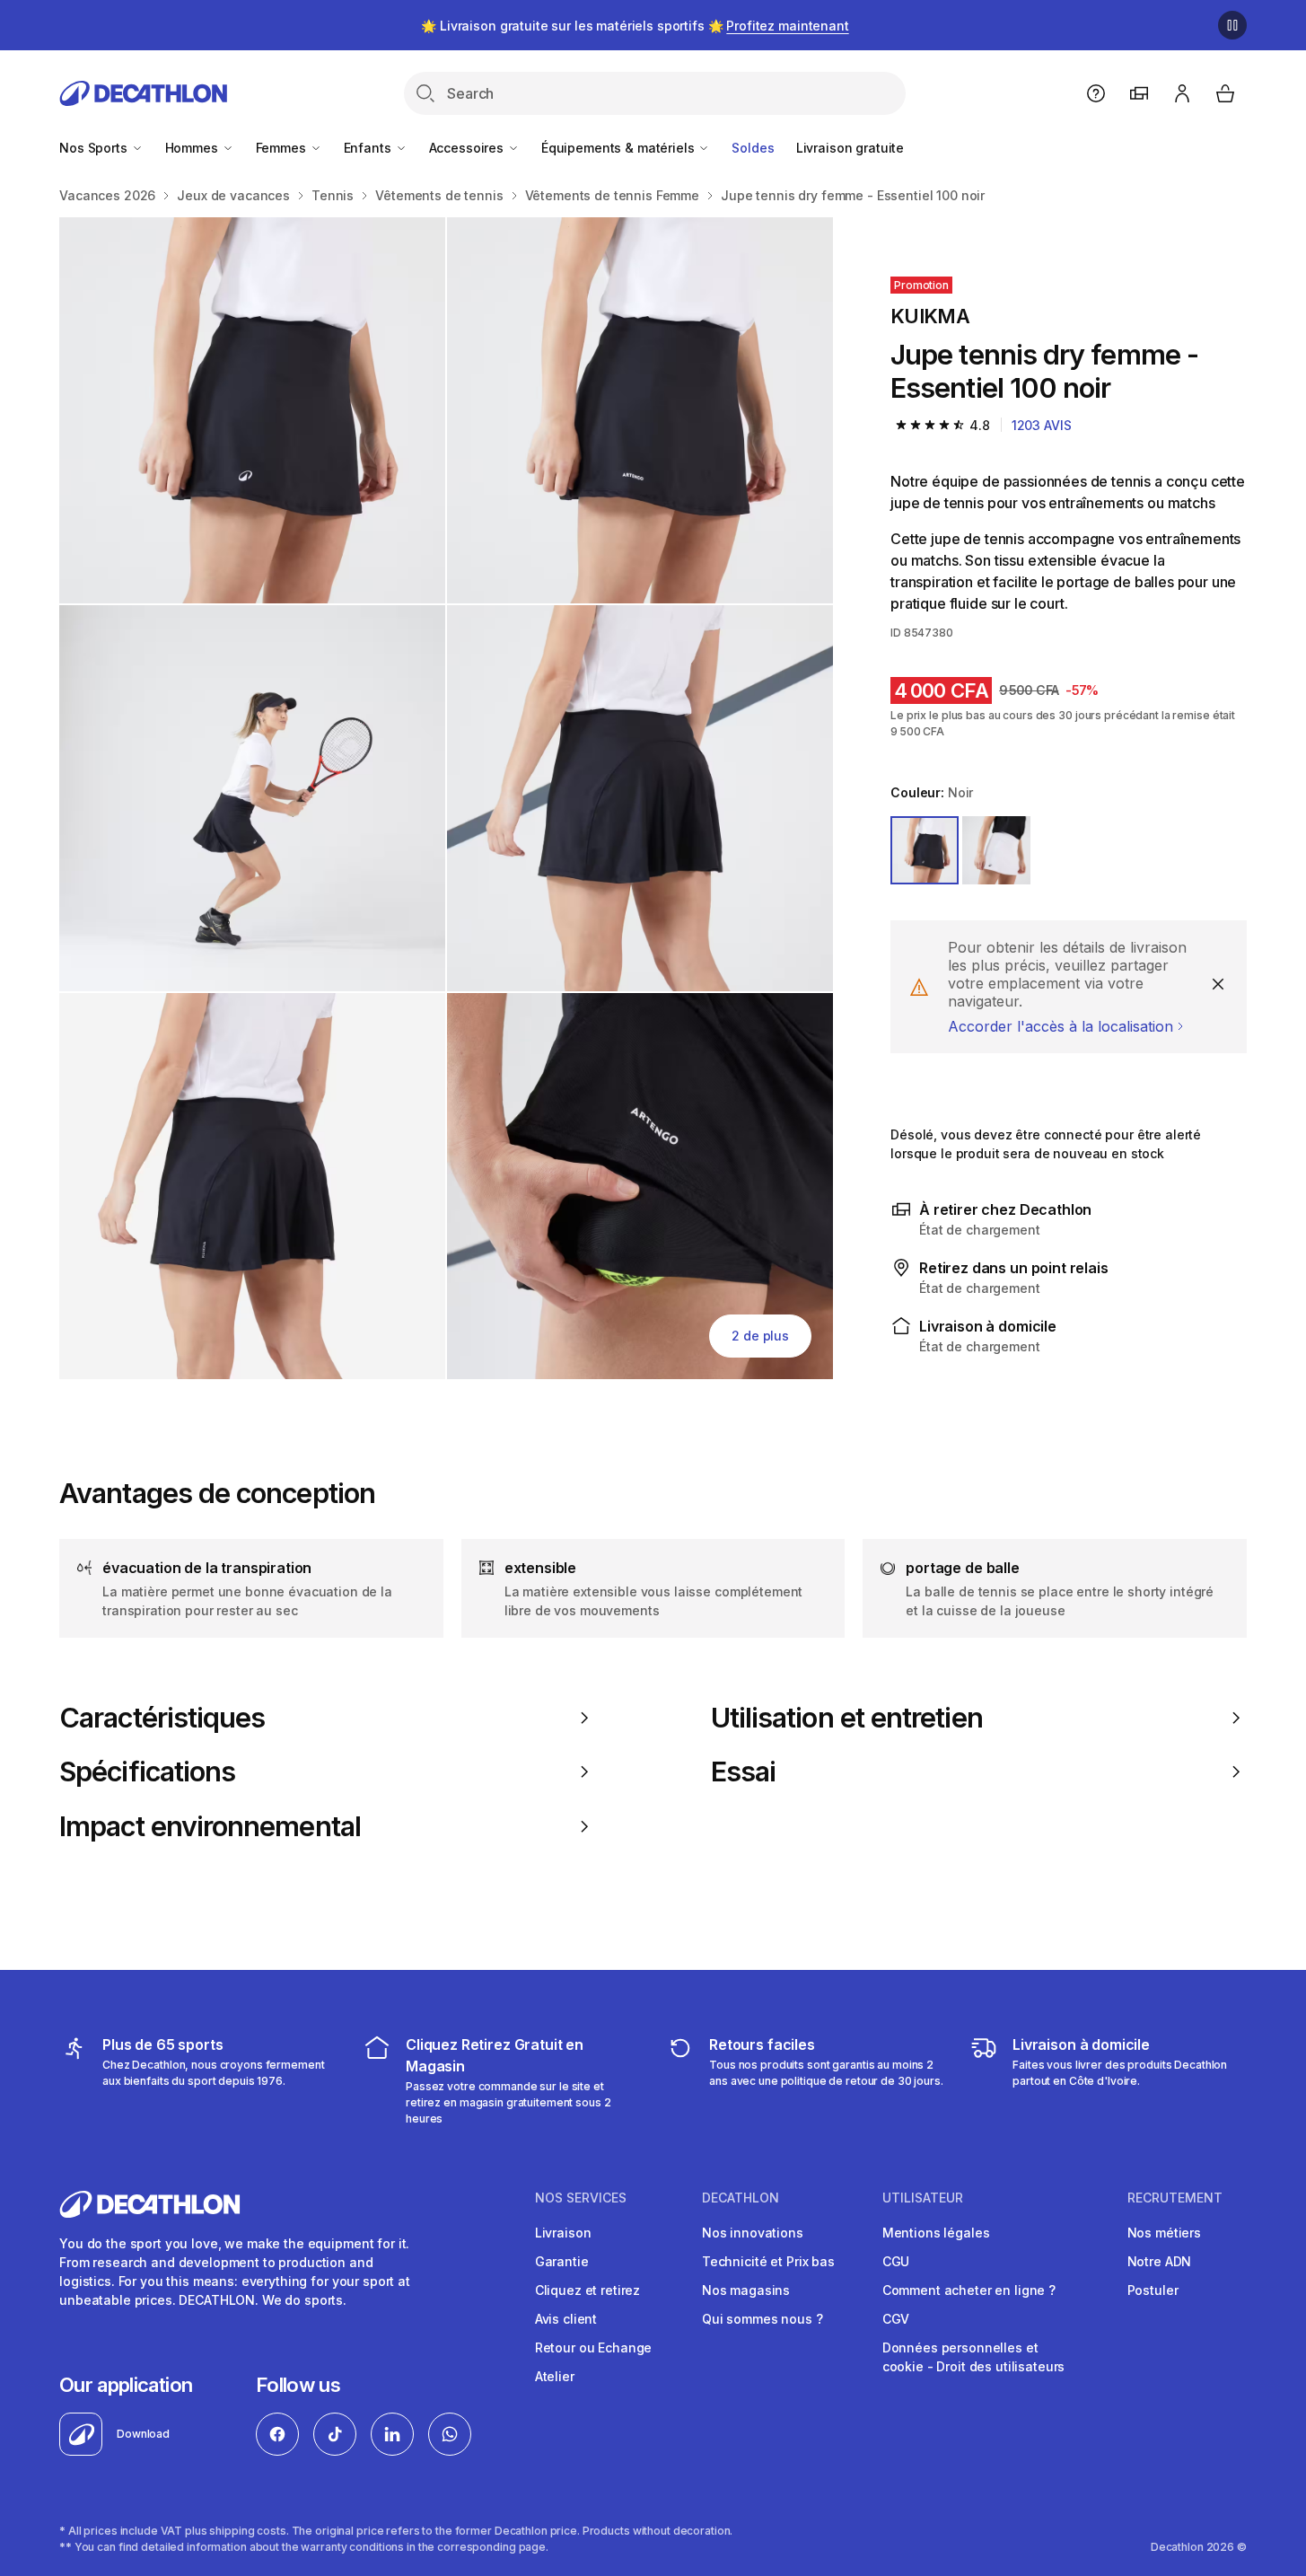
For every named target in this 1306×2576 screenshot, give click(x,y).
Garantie (562, 2261)
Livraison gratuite (850, 148)
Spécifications (147, 1772)
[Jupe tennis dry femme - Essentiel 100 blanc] (252, 410)
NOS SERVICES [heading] (581, 2198)
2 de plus (760, 1336)
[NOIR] (925, 850)
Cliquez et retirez (587, 2290)
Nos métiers (1164, 2233)
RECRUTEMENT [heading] (1175, 2198)
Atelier (555, 2376)
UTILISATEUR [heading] (923, 2198)
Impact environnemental (210, 1826)
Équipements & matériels (620, 148)
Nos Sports (95, 148)
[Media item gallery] (446, 798)
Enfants (369, 148)
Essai (743, 1772)
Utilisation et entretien (847, 1718)
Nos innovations (753, 2233)
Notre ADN (1160, 2261)
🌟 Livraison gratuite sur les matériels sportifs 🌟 (635, 26)
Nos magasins (746, 2290)
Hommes (193, 148)
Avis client (566, 2319)
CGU (896, 2261)
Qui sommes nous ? (763, 2319)
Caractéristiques (162, 1718)
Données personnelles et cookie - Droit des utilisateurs (974, 2357)
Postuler (1153, 2290)
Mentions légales (936, 2233)
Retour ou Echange (594, 2347)
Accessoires (468, 148)
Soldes (753, 148)
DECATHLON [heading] (741, 2198)
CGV (896, 2319)
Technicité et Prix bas (768, 2261)
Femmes (283, 148)
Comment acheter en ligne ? (969, 2290)
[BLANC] (996, 850)
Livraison (563, 2233)
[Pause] (1232, 25)
